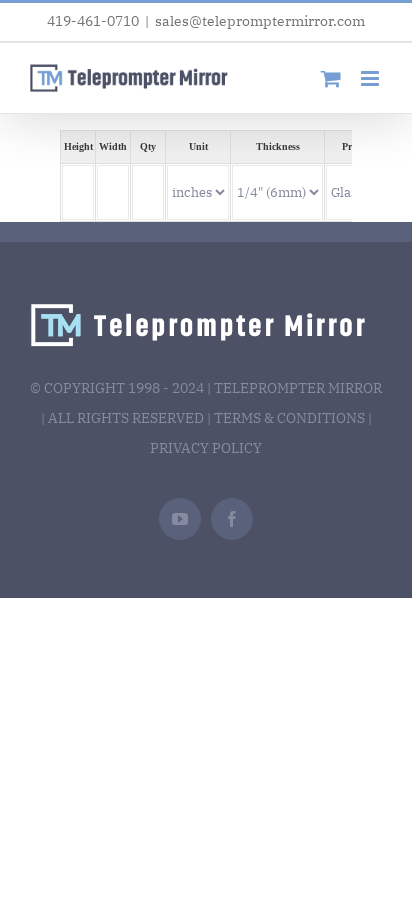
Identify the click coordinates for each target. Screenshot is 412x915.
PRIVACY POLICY (206, 448)
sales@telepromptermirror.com (260, 21)
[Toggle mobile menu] (371, 78)
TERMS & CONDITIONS (289, 418)
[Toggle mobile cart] (331, 78)
